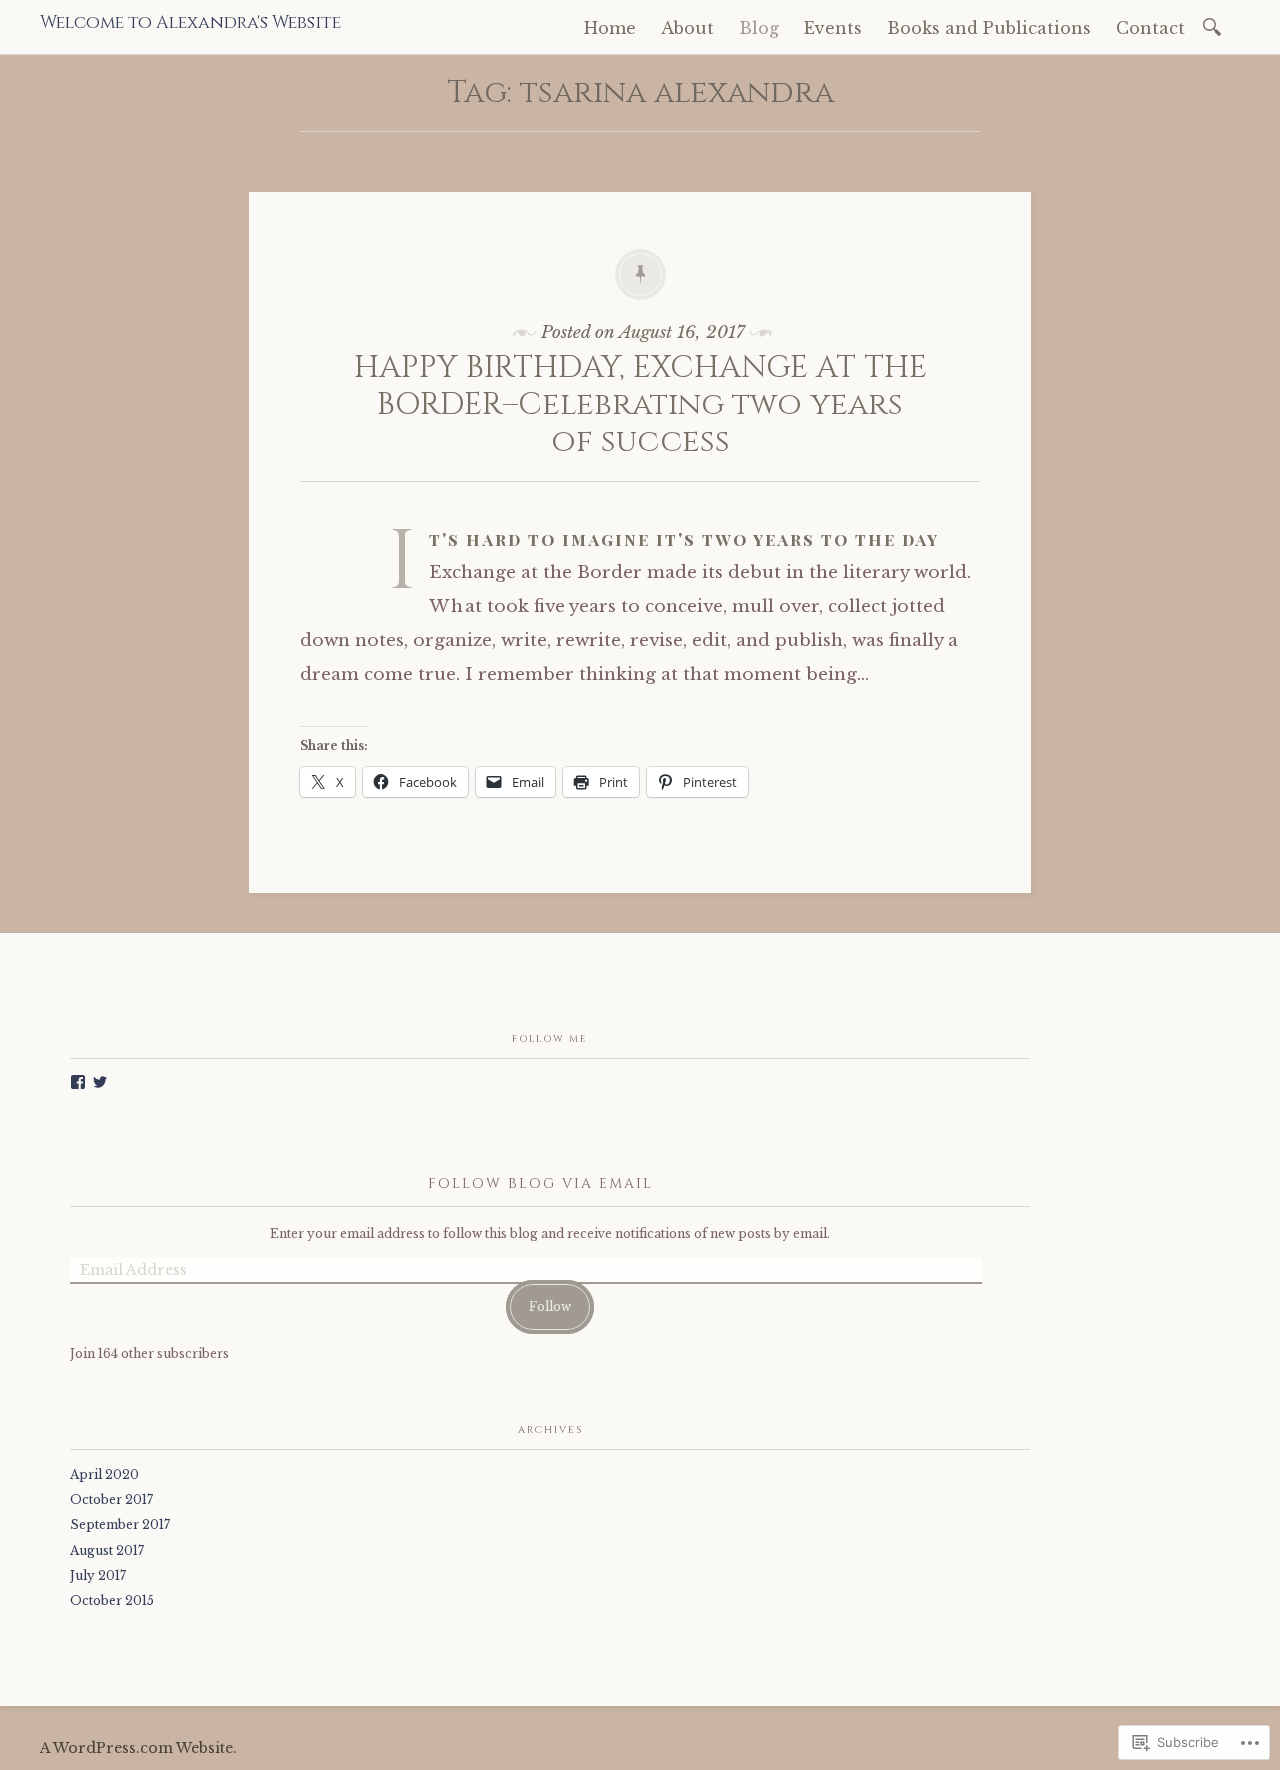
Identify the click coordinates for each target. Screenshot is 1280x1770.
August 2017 (107, 1550)
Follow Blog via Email (540, 1183)
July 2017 (98, 1575)
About (687, 28)
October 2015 (112, 1600)
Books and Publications (989, 28)
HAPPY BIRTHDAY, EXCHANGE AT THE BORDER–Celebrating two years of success (640, 404)
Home (610, 28)
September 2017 (120, 1524)
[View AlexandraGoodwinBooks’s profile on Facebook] (78, 1082)
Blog (759, 28)
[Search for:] (1215, 25)
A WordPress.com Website (136, 1748)
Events (833, 28)
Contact (1150, 28)
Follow (550, 1306)
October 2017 (111, 1499)
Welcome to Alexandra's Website (190, 23)
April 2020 (104, 1474)
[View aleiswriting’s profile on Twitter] (100, 1082)
